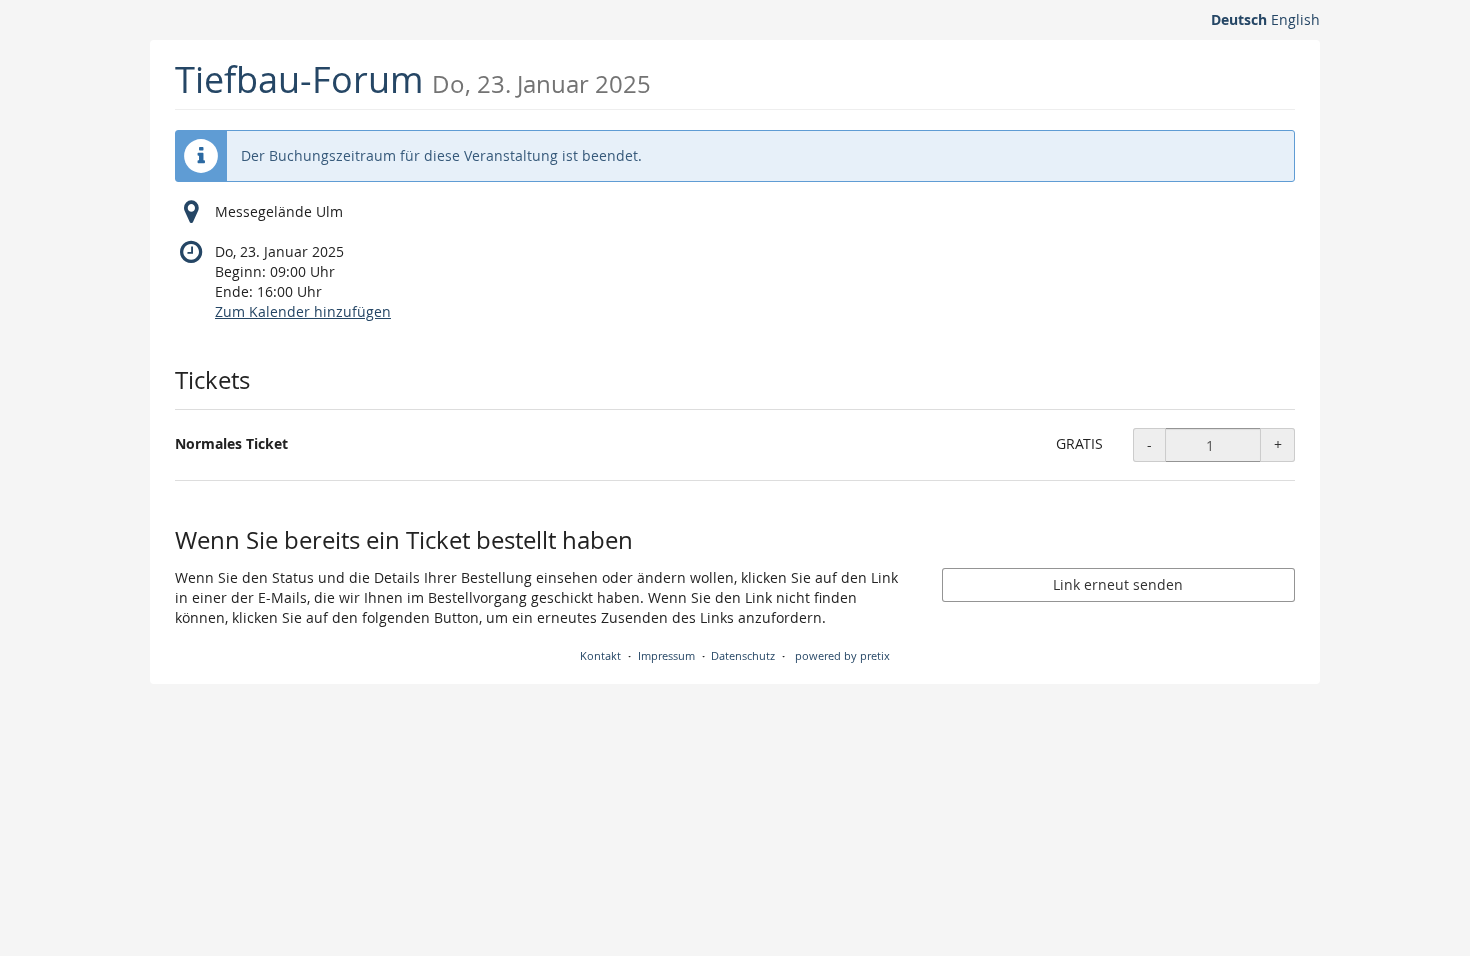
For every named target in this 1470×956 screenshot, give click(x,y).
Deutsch (1239, 19)
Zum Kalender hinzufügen (303, 311)
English (1295, 19)
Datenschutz (743, 655)
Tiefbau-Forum (413, 79)
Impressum (666, 655)
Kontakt (600, 655)
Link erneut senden (1118, 584)
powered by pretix (842, 655)
